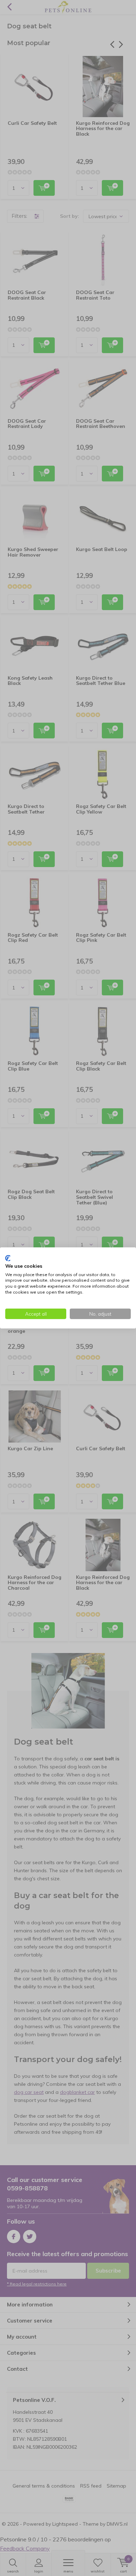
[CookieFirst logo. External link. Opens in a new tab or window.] (8, 1258)
